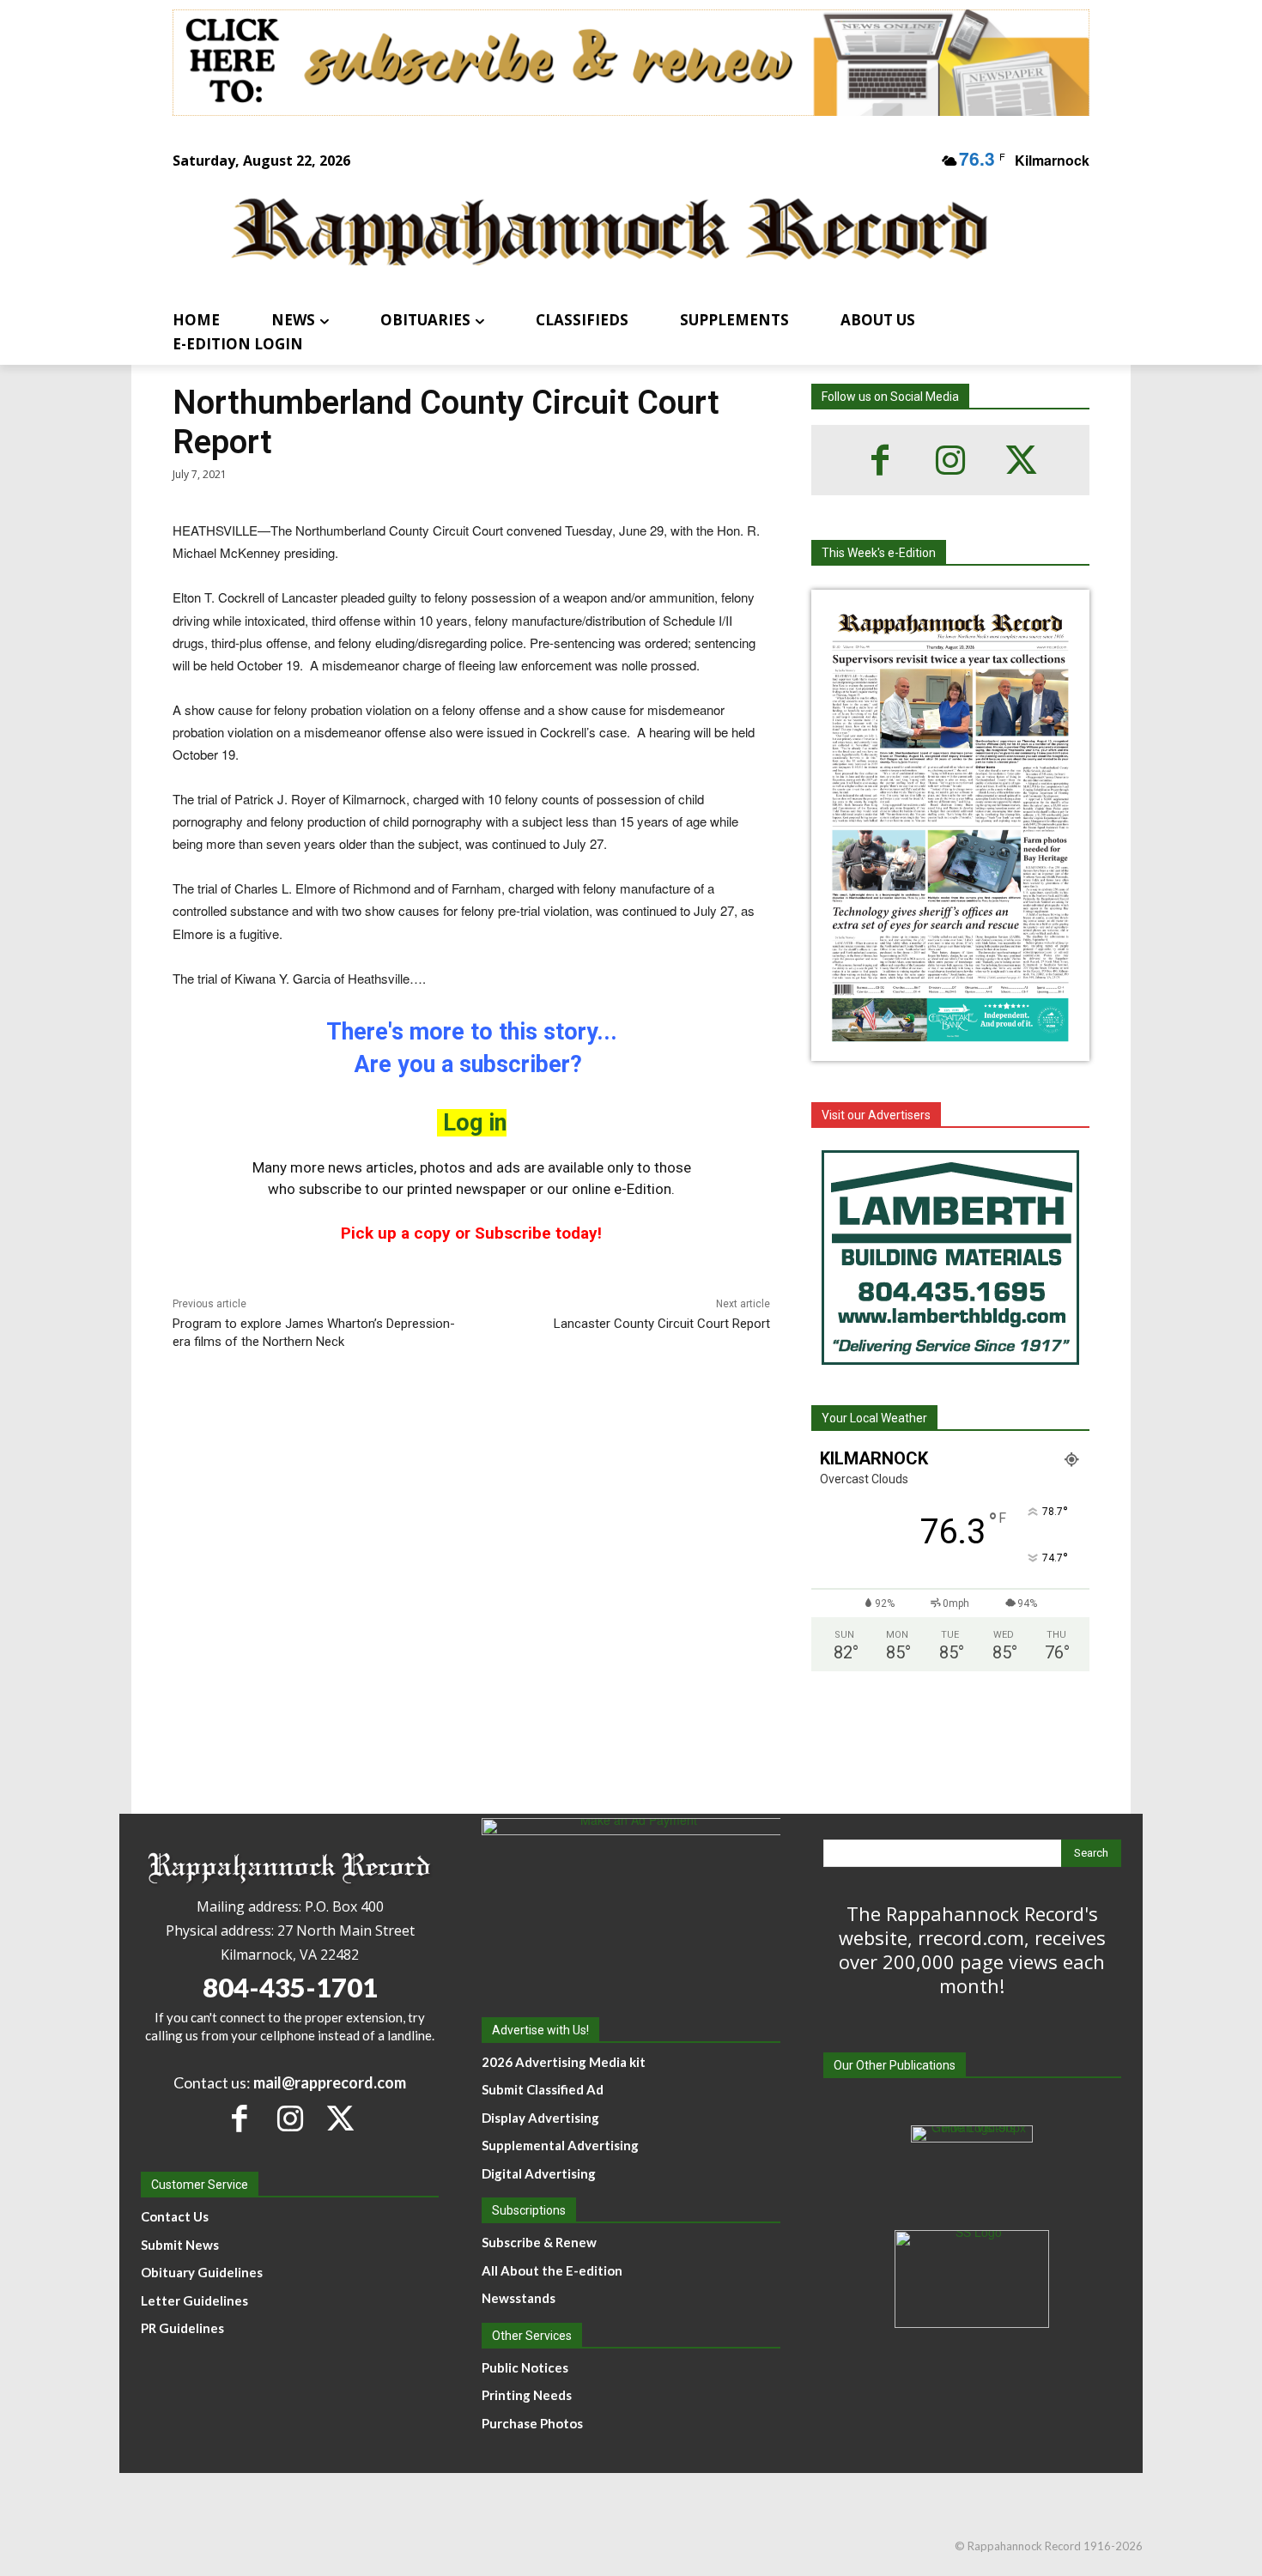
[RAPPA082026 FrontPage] (950, 1047)
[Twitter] (1021, 460)
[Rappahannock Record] (610, 234)
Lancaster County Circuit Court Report (662, 1324)
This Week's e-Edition (879, 553)
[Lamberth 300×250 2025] (950, 1258)
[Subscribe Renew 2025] (631, 63)
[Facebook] (880, 460)
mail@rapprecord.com (330, 2082)
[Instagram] (950, 460)
